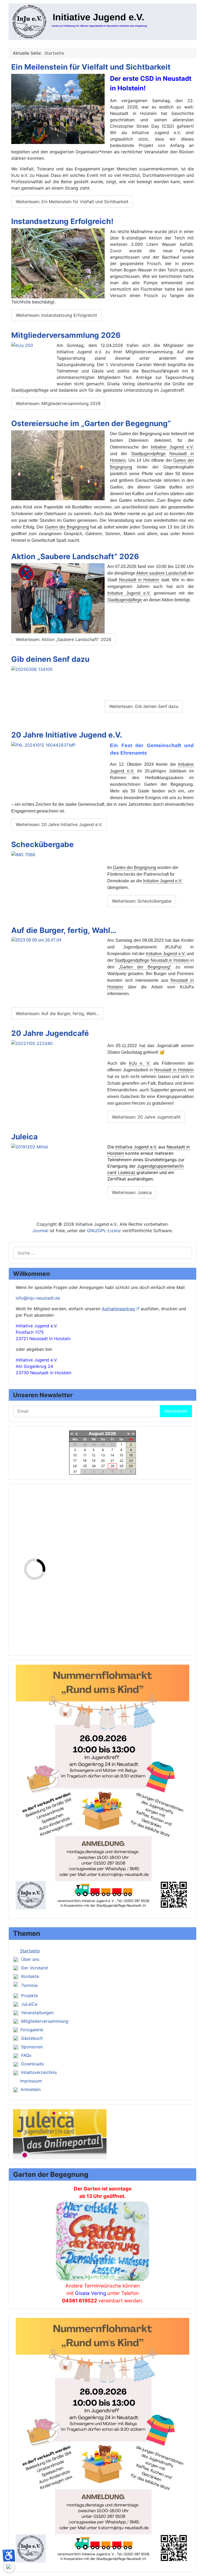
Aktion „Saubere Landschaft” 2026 (75, 556)
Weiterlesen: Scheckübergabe (142, 901)
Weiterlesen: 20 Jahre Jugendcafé (146, 1117)
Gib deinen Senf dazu (50, 659)
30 (131, 1466)
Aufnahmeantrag (118, 1309)
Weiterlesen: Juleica (132, 1192)
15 (121, 1455)
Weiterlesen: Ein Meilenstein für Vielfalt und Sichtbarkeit (72, 202)
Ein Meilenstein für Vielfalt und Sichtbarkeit (91, 67)
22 (121, 1461)
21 (112, 1461)
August (96, 1433)
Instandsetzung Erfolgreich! (62, 221)
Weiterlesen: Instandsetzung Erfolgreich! (56, 315)
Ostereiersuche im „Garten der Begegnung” (91, 423)
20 (103, 1461)
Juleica (24, 1137)
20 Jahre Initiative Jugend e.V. (67, 735)
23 (131, 1461)
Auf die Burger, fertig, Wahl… (64, 930)
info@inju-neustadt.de (38, 1298)
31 (75, 1471)
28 (112, 1466)
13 (103, 1455)
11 (85, 1455)
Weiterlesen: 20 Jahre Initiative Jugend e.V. (59, 824)
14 (112, 1455)
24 (75, 1466)
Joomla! (40, 1231)
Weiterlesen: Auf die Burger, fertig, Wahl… (58, 1013)
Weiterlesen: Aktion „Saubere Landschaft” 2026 (64, 639)
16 (131, 1455)
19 (94, 1461)
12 (94, 1455)
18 (85, 1461)
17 (75, 1461)
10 (75, 1455)
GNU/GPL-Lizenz (104, 1231)
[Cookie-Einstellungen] (9, 2567)
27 (103, 1466)
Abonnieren (176, 1411)
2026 (111, 1433)
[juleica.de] (60, 2134)
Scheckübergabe (42, 844)
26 (94, 1466)
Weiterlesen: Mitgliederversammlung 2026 (58, 403)
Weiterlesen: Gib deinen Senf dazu (144, 706)
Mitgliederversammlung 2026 (66, 335)
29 (121, 1466)
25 (85, 1466)
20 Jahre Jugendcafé (50, 1033)
